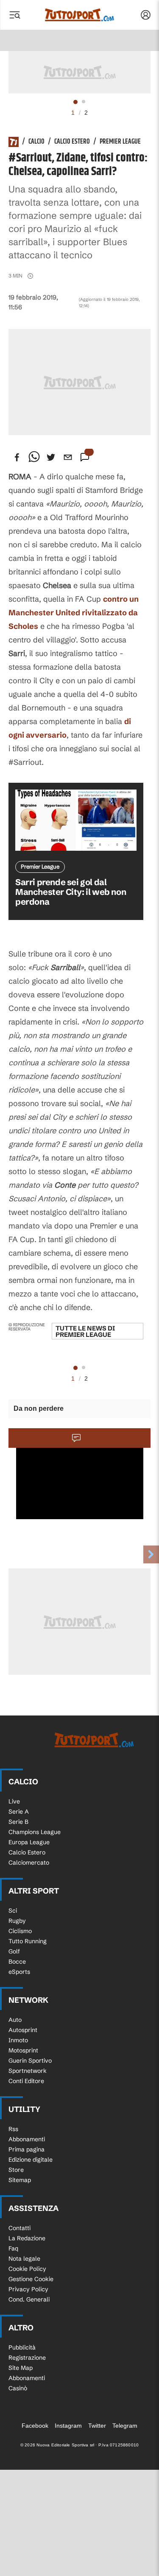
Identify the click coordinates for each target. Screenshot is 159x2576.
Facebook (35, 2426)
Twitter (97, 2426)
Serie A (19, 1812)
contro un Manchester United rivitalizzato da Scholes (74, 613)
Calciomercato (29, 1863)
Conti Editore (26, 2081)
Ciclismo (20, 1931)
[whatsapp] (34, 457)
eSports (19, 1972)
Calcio (36, 142)
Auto (15, 2020)
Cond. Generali (29, 2299)
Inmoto (18, 2040)
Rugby (17, 1921)
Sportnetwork (28, 2071)
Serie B (18, 1822)
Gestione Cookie (31, 2279)
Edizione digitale (31, 2160)
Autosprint (23, 2030)
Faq (13, 2248)
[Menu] (14, 15)
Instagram (68, 2426)
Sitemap (20, 2180)
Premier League (120, 142)
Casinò (18, 2388)
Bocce (17, 1962)
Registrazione (27, 2358)
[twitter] (51, 457)
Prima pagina (26, 2149)
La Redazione (27, 2238)
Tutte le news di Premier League (85, 1331)
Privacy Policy (28, 2289)
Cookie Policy (27, 2269)
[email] (68, 457)
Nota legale (24, 2259)
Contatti (20, 2228)
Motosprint (23, 2050)
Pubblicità (22, 2347)
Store (16, 2170)
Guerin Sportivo (30, 2061)
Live (14, 1801)
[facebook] (17, 457)
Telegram (125, 2426)
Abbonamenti (27, 2139)
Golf (14, 1951)
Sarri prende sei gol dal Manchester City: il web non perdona (71, 892)
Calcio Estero (72, 142)
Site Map (21, 2368)
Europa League (29, 1842)
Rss (13, 2129)
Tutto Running (28, 1941)
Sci (13, 1911)
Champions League (35, 1832)
